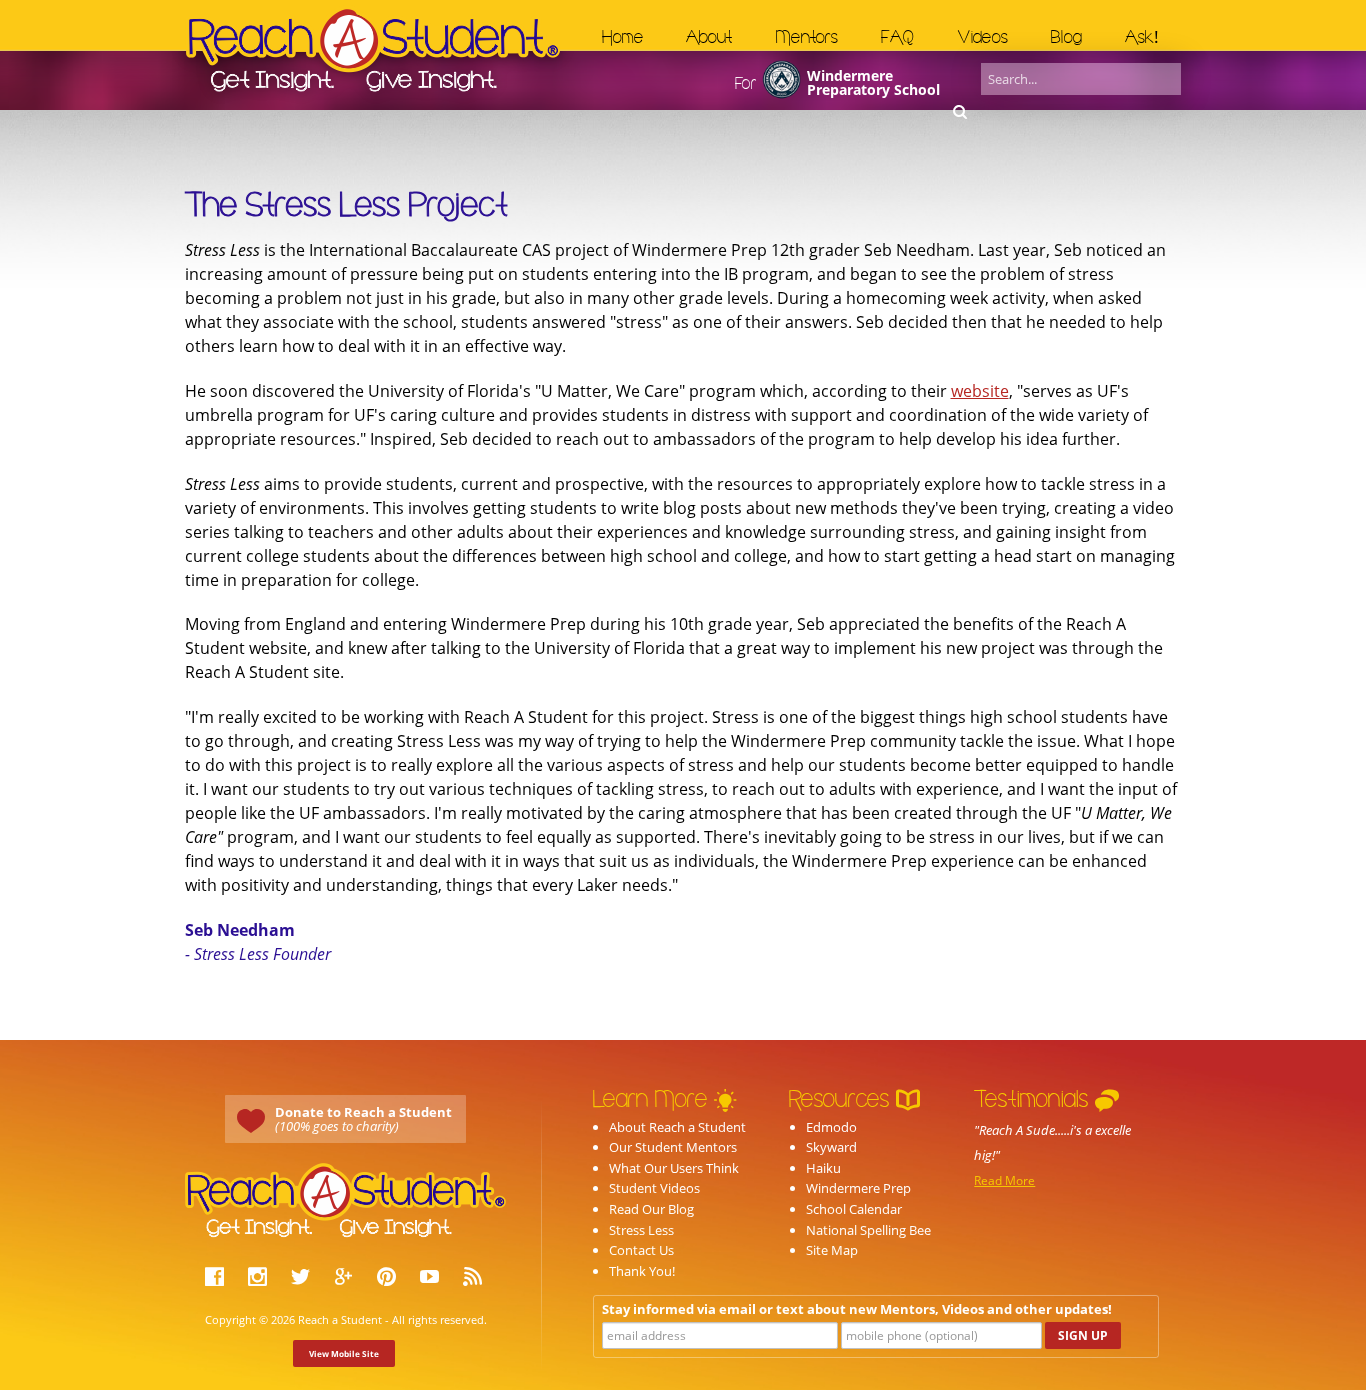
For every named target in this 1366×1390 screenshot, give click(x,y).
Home (623, 36)
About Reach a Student (677, 1127)
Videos (982, 36)
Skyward (831, 1147)
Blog (1066, 36)
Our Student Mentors (673, 1147)
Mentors (807, 36)
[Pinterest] (389, 1279)
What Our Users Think (674, 1168)
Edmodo (831, 1127)
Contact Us (641, 1250)
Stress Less (641, 1230)
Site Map (832, 1250)
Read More (1004, 1180)
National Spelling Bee (868, 1230)
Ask (1142, 36)
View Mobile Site (344, 1353)
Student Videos (654, 1188)
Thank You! (642, 1271)
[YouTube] (432, 1279)
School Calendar (854, 1209)
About (709, 36)
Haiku (823, 1168)
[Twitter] (303, 1279)
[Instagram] (260, 1279)
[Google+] (346, 1279)
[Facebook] (217, 1279)
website (980, 391)
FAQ (897, 36)
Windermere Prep (858, 1188)
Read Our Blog (651, 1209)
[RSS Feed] (475, 1279)
